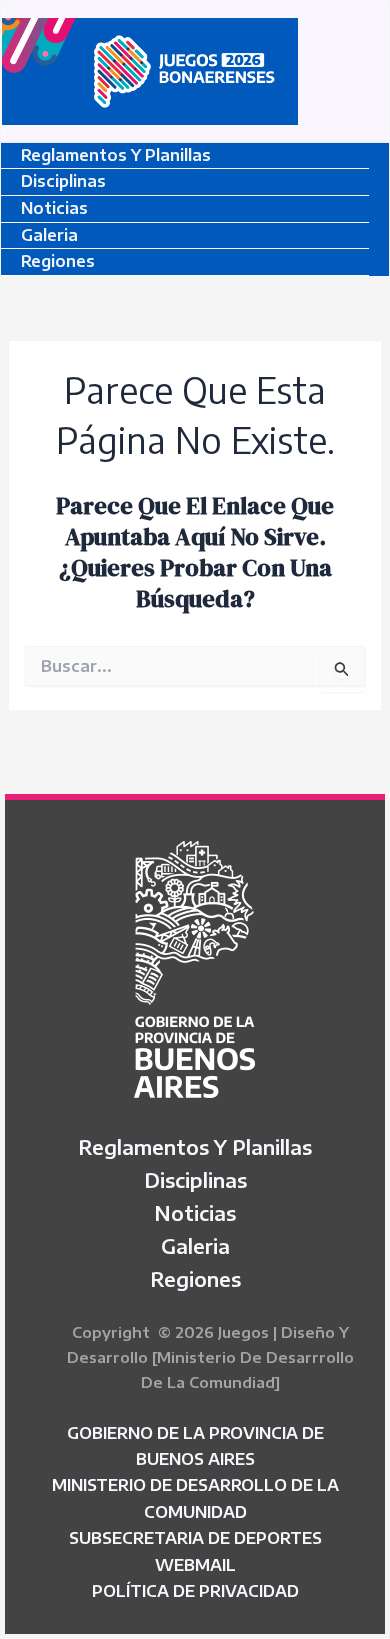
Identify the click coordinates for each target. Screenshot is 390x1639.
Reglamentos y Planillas (116, 155)
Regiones (58, 261)
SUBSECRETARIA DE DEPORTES (195, 1538)
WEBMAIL (195, 1565)
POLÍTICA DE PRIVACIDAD (195, 1591)
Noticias (54, 208)
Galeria (49, 235)
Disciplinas (63, 181)
